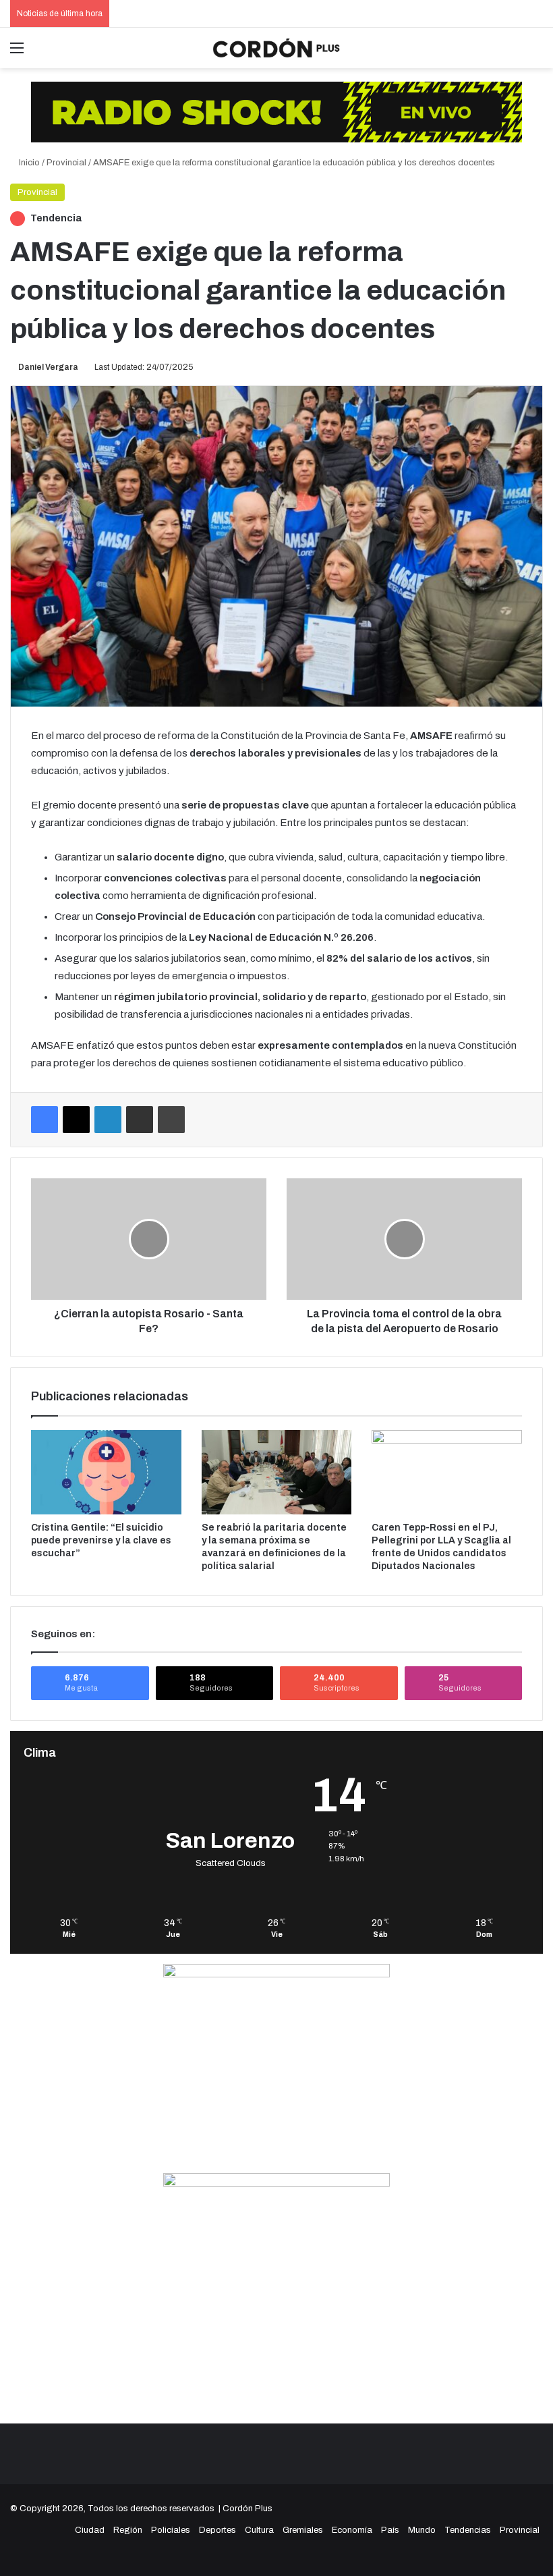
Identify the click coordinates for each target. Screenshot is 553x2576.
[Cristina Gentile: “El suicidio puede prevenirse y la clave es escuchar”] (106, 1473)
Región (128, 2530)
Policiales (171, 2530)
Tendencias (468, 2530)
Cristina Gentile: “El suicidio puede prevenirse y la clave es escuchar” (101, 1540)
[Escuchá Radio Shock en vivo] (276, 111)
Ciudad (90, 2530)
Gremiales (303, 2530)
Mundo (422, 2530)
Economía (352, 2530)
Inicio (28, 163)
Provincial (66, 163)
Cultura (259, 2530)
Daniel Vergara (48, 367)
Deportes (217, 2530)
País (390, 2530)
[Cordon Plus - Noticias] (276, 48)
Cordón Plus (248, 2509)
